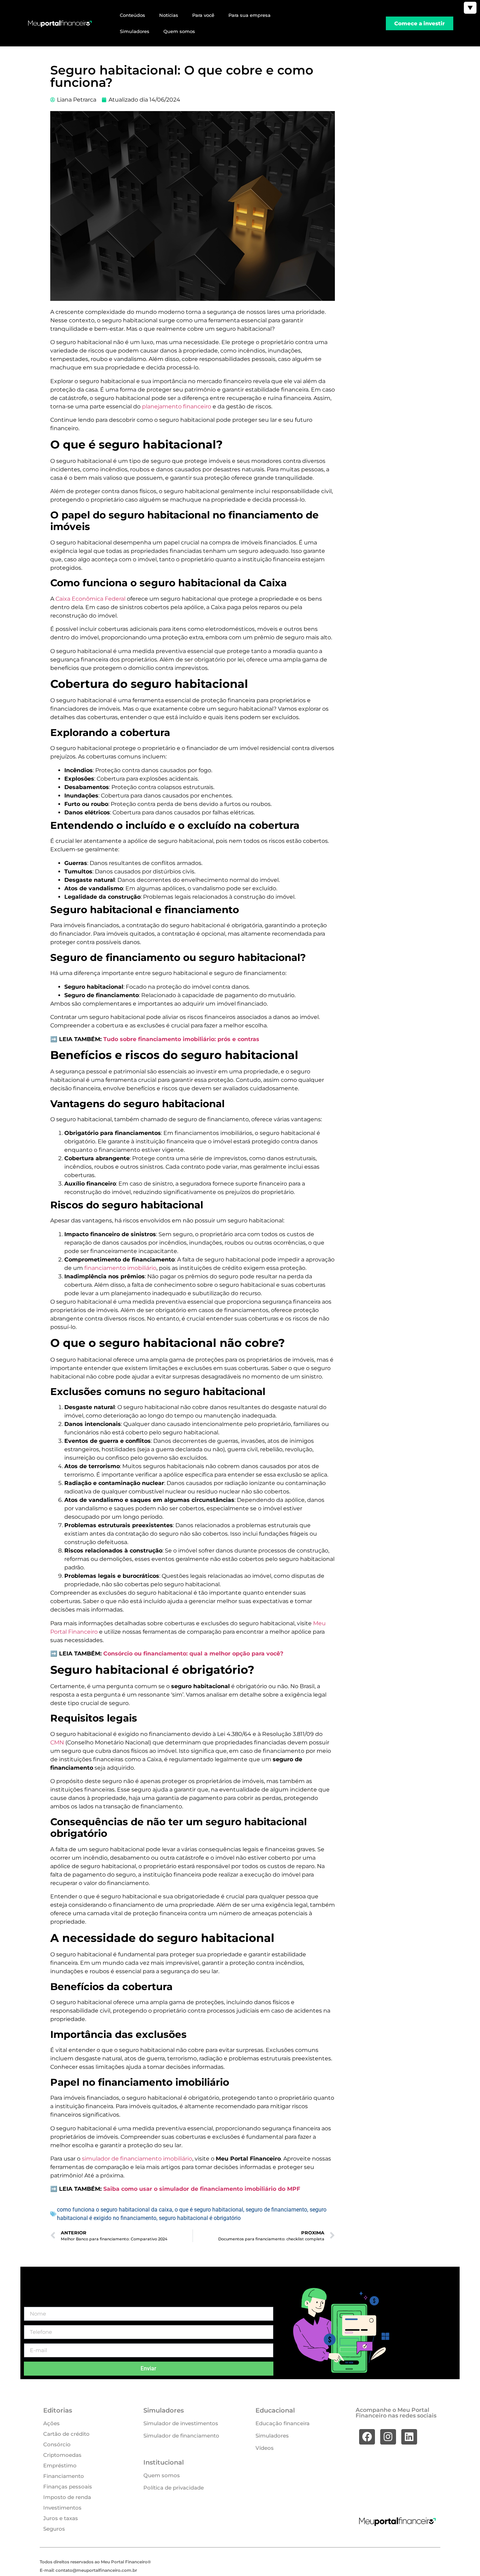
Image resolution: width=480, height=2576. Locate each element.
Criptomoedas (62, 2455)
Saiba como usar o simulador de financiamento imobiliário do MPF (202, 2189)
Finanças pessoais (68, 2487)
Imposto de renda (67, 2497)
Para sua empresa (249, 15)
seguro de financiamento (276, 2210)
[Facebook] (367, 2437)
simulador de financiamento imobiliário (136, 2159)
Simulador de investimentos (181, 2423)
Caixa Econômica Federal (90, 599)
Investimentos (62, 2508)
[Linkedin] (409, 2437)
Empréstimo (60, 2465)
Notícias (169, 15)
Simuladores (135, 31)
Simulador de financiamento (181, 2436)
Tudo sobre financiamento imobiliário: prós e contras (180, 1039)
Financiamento (64, 2476)
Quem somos (179, 31)
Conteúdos (132, 15)
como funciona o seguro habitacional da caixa (115, 2210)
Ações (51, 2423)
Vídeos (265, 2448)
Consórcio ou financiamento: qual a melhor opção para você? (193, 1654)
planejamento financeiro (177, 406)
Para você (203, 15)
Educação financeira (283, 2423)
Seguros (54, 2529)
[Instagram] (388, 2437)
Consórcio (57, 2444)
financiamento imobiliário (120, 1268)
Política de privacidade (174, 2488)
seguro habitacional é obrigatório (200, 2218)
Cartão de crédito (66, 2434)
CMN (58, 1742)
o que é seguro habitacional (209, 2210)
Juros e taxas (61, 2518)
